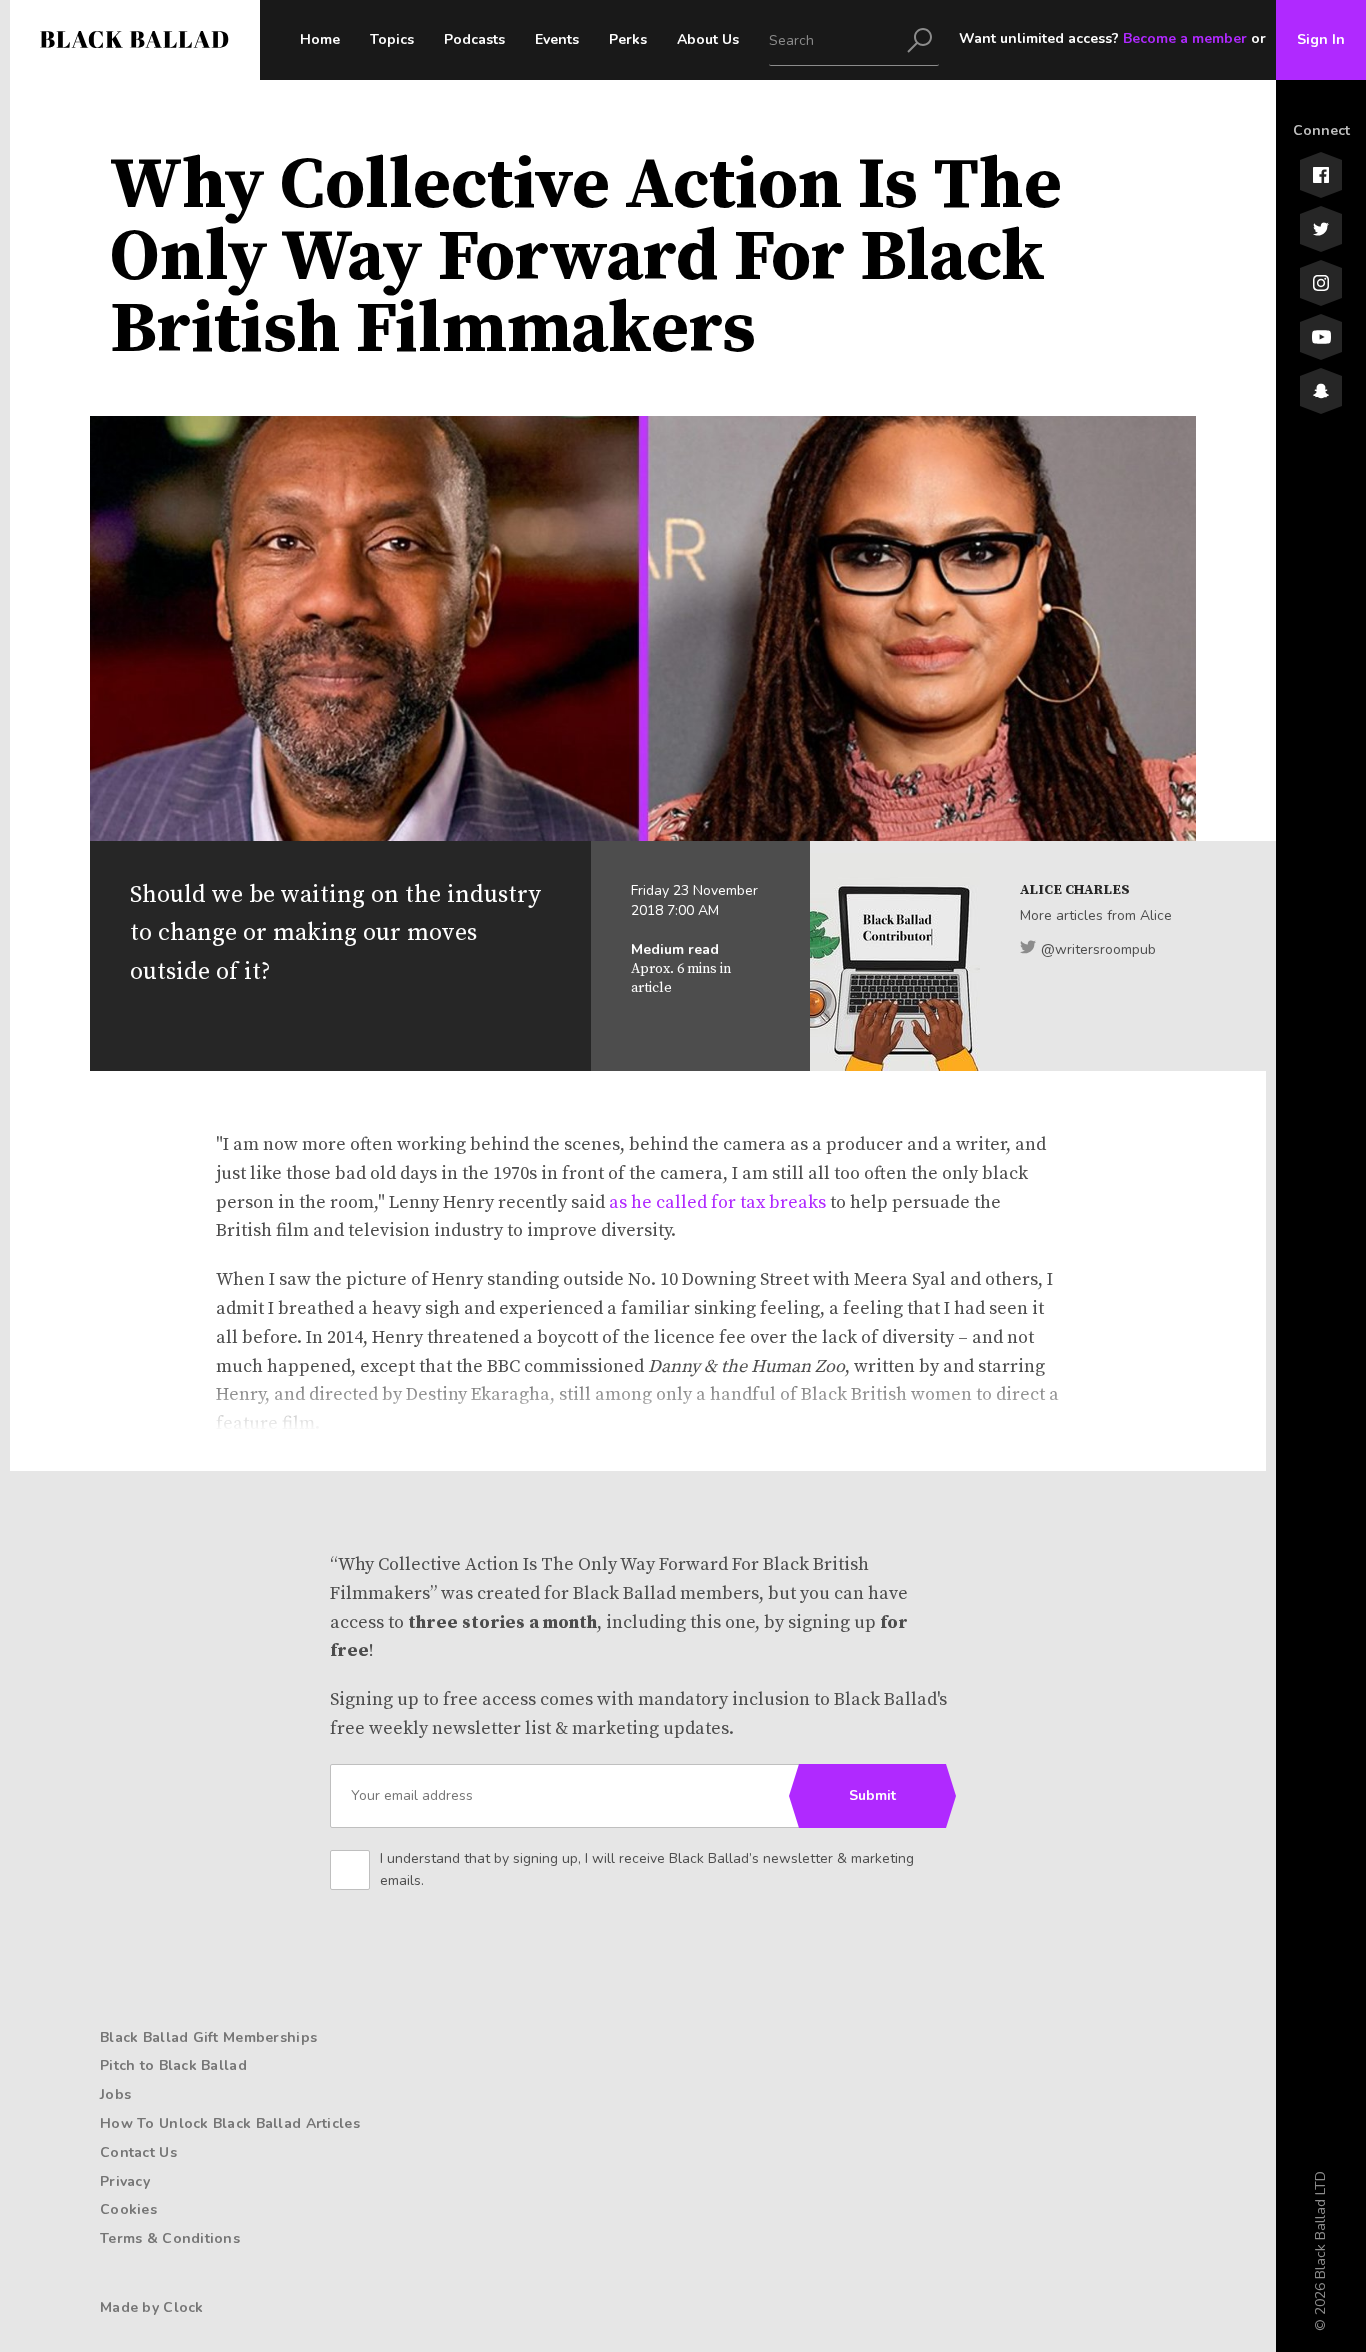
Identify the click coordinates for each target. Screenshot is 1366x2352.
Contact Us (138, 2152)
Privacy (125, 2181)
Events (557, 39)
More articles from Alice (1096, 915)
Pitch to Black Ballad (173, 2065)
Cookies (128, 2209)
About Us (708, 39)
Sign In (1321, 39)
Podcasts (474, 39)
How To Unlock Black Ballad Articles (230, 2123)
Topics (392, 39)
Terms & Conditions (170, 2238)
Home (320, 39)
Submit (872, 1795)
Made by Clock (152, 2307)
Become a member (1185, 38)
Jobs (115, 2094)
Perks (628, 39)
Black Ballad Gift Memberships (208, 2037)
